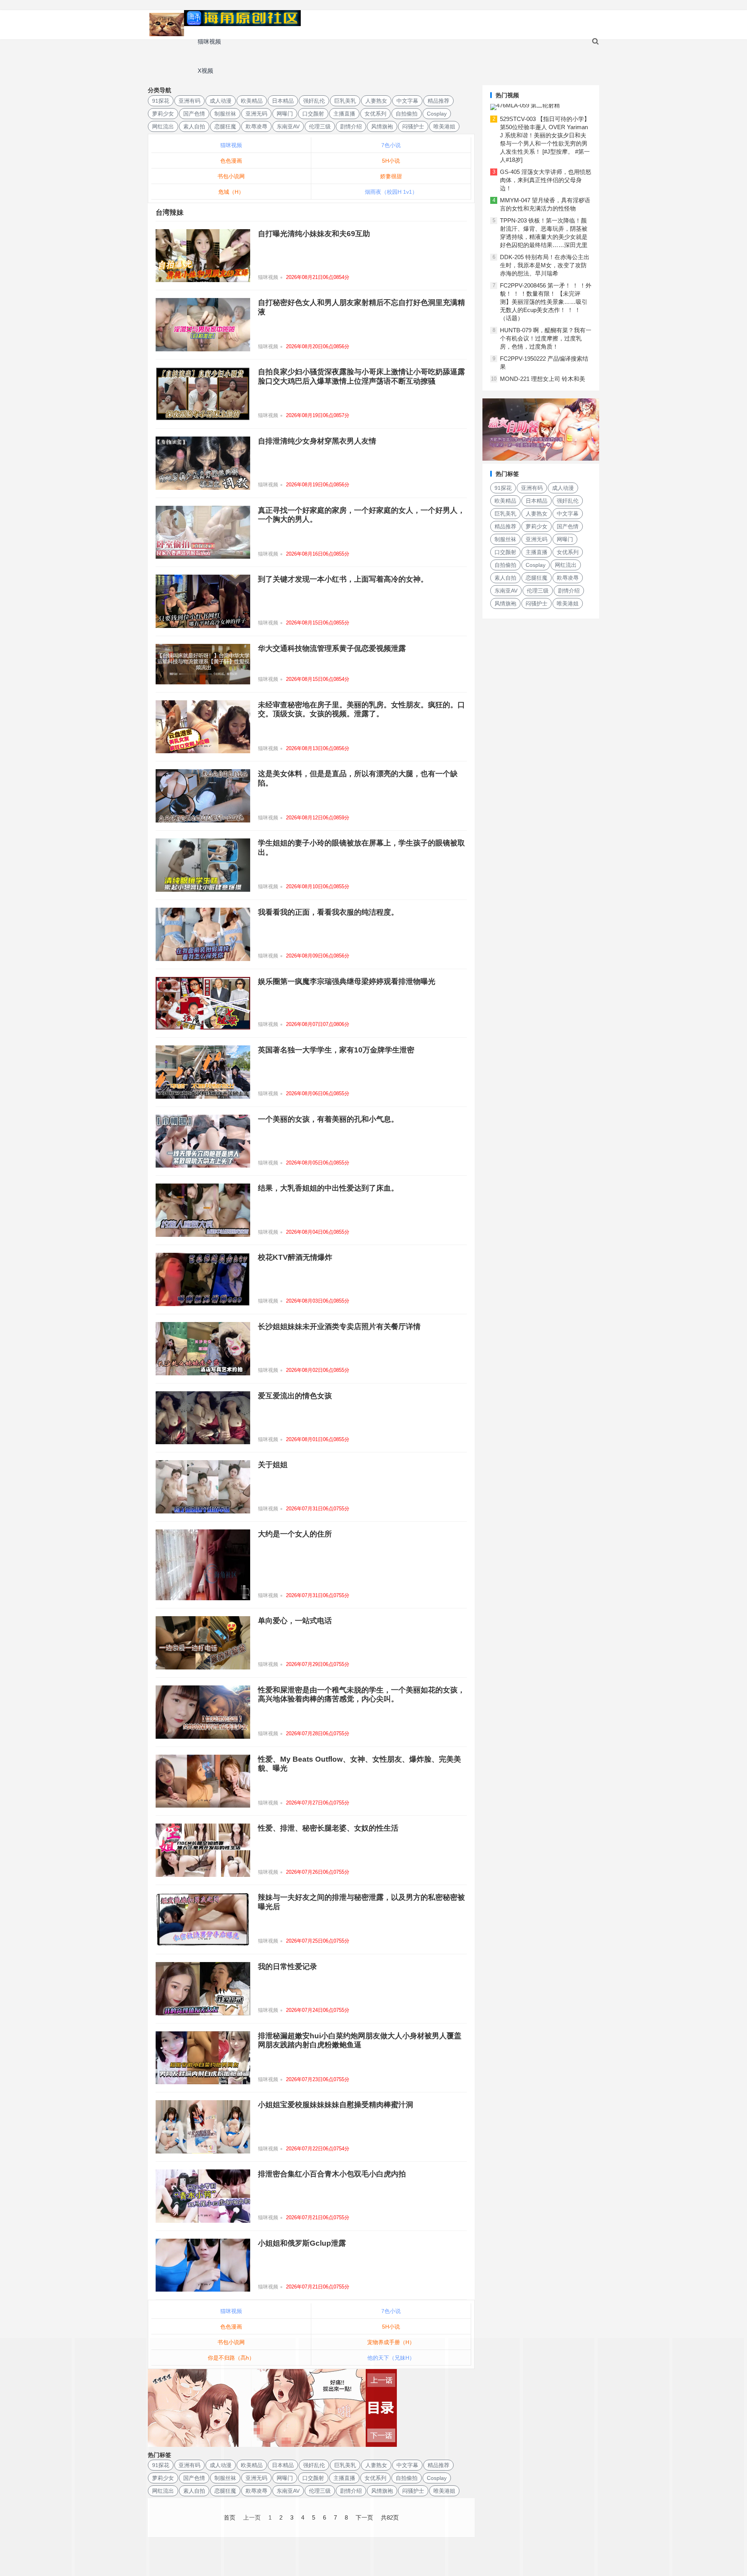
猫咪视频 (209, 41)
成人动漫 (221, 101)
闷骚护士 (413, 126)
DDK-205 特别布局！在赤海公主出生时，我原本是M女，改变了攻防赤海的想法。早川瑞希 (545, 265)
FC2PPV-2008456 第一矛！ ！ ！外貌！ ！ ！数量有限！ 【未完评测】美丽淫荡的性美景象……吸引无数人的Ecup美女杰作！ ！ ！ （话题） (546, 302)
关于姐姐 (273, 1465)
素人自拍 (194, 126)
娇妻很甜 (391, 176)
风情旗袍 (382, 126)
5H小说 (391, 161)
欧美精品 (252, 101)
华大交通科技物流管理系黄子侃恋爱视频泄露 (332, 648)
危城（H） (231, 192)
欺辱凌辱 (256, 126)
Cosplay (437, 114)
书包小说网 (231, 176)
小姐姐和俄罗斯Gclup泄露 (302, 2243)
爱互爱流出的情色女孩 (295, 1396)
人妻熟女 (376, 101)
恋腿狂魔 (225, 126)
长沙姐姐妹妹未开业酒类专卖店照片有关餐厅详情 (339, 1327)
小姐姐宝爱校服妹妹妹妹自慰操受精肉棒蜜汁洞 (336, 2105)
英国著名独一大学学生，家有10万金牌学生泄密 (336, 1050)
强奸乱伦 (314, 101)
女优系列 (375, 114)
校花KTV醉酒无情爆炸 (295, 1257)
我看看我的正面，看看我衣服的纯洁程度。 (328, 912)
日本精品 (283, 101)
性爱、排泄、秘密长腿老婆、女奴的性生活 (328, 1828)
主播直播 (344, 114)
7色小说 (391, 145)
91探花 (161, 101)
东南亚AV (288, 126)
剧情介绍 (351, 126)
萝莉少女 (163, 114)
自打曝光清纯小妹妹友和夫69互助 (314, 234)
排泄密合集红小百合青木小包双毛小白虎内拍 (332, 2174)
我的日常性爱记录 (288, 1967)
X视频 (205, 71)
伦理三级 (320, 126)
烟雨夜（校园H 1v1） (391, 192)
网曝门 (285, 114)
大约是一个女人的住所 (295, 1534)
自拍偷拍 (407, 114)
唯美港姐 (444, 126)
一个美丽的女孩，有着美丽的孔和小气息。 (328, 1119)
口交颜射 (313, 114)
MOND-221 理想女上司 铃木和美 (543, 379)
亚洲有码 (189, 101)
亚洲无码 (256, 114)
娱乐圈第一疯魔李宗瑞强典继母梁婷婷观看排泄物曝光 (347, 981)
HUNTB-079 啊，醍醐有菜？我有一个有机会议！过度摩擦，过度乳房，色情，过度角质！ (546, 338)
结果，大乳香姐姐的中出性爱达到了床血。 (328, 1188)
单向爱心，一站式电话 (295, 1621)
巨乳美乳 (345, 101)
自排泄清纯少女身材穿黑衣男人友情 (317, 441)
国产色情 (194, 114)
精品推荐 (438, 101)
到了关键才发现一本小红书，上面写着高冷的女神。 (343, 579)
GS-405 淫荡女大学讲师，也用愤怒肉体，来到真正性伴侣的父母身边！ (546, 180)
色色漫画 (231, 161)
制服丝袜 (225, 114)
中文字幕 (407, 101)
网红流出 (163, 126)
